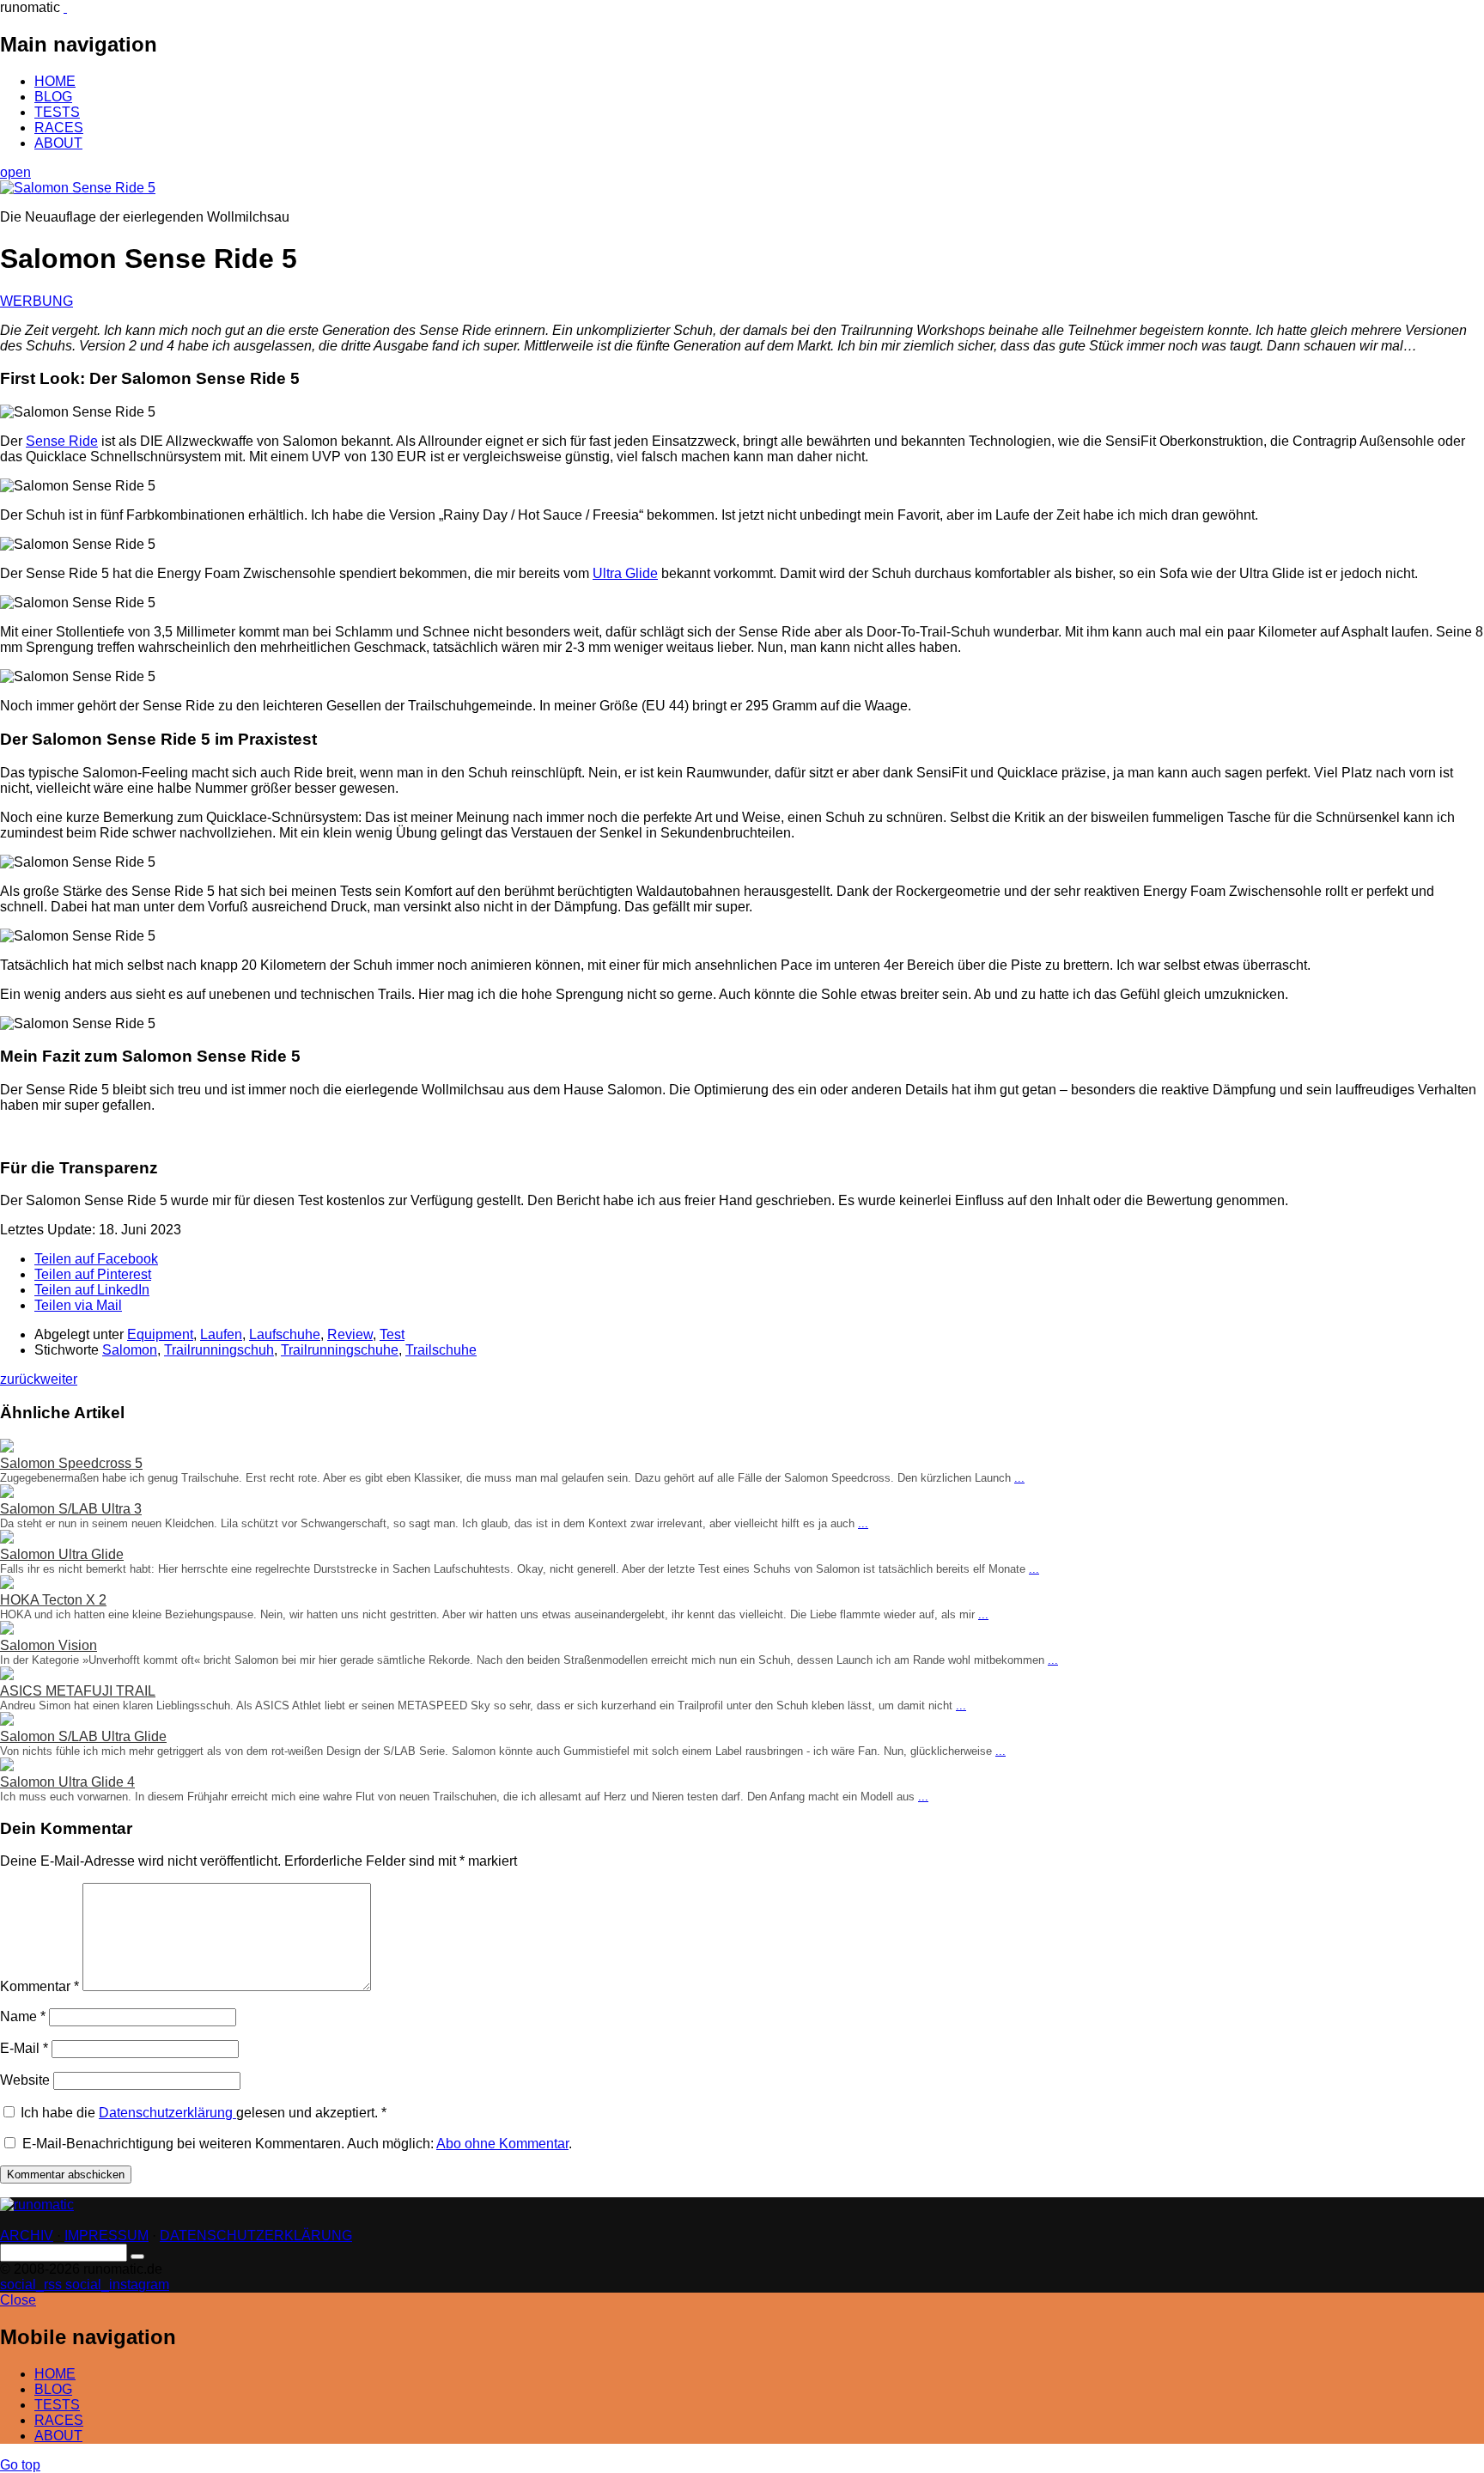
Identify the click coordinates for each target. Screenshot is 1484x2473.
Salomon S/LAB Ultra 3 (71, 1509)
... (1019, 1478)
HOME (55, 81)
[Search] (137, 2257)
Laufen (221, 1334)
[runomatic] (65, 7)
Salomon (130, 1350)
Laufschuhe (285, 1334)
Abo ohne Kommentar (502, 2144)
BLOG (53, 97)
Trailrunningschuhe (340, 1350)
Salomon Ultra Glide (62, 1554)
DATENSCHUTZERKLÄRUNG (256, 2235)
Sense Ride (62, 441)
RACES (59, 128)
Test (392, 1334)
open (15, 172)
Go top (20, 2465)
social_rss (33, 2284)
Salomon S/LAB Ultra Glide (83, 1736)
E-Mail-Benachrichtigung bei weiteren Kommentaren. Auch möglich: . (295, 2144)
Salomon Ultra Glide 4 (67, 1782)
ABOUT (58, 143)
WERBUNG (36, 301)
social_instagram (117, 2284)
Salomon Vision (49, 1645)
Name (23, 2016)
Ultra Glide (625, 573)
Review (350, 1334)
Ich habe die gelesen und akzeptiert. (204, 2113)
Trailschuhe (441, 1350)
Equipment (160, 1334)
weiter (59, 1379)
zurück (20, 1379)
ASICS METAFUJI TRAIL (78, 1691)
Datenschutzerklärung (167, 2113)
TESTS (57, 112)
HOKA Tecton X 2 (53, 1600)
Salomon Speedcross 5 (71, 1463)
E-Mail (24, 2048)
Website (25, 2080)
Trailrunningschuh (219, 1350)
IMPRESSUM (106, 2235)
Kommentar (40, 1986)
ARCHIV (27, 2235)
